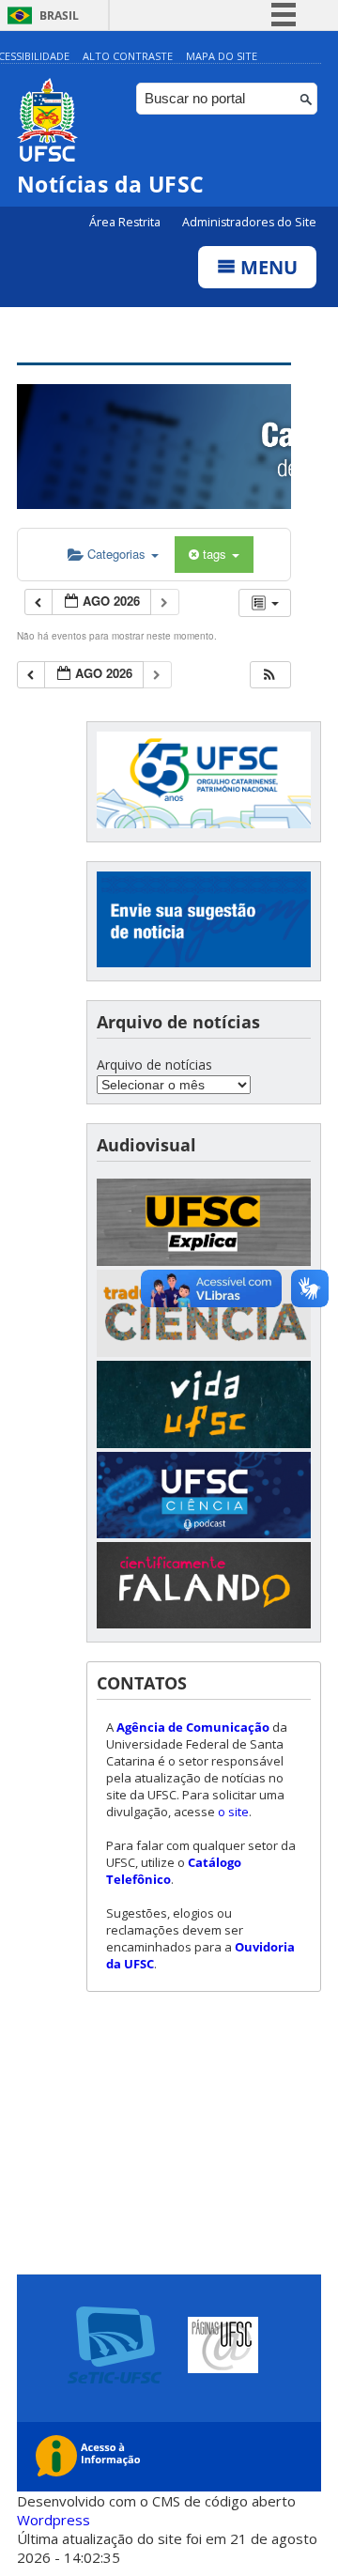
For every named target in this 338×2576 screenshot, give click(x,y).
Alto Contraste (128, 56)
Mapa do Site (222, 56)
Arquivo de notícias (154, 1064)
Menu (267, 267)
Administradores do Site (249, 222)
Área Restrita (126, 222)
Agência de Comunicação (193, 1727)
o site (233, 1812)
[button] (269, 675)
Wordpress (54, 2520)
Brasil (59, 15)
